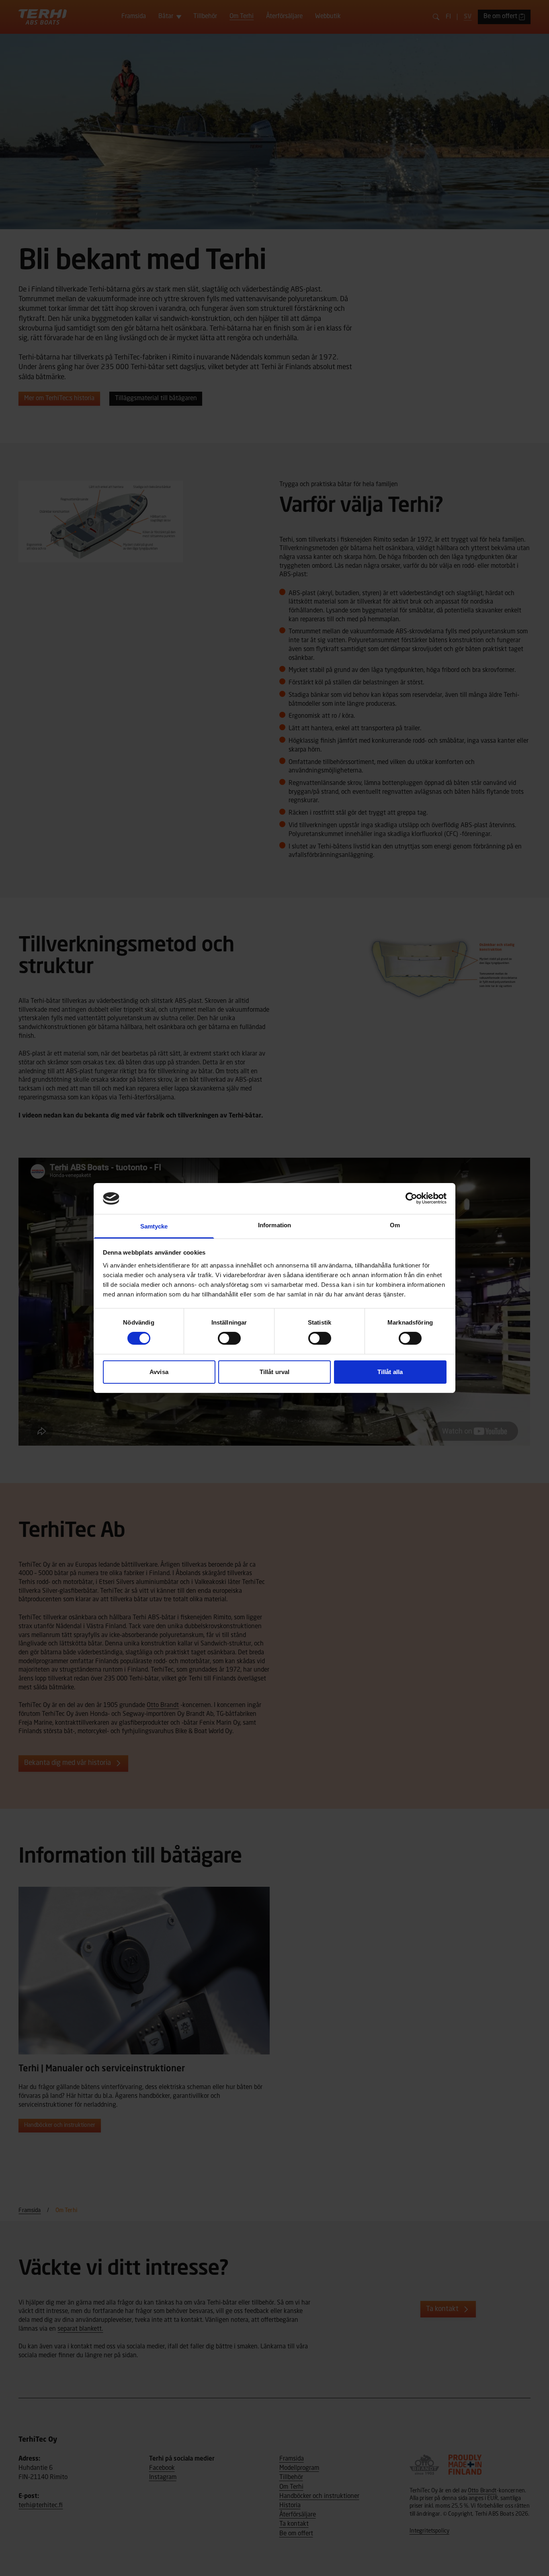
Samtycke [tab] (154, 1226)
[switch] (229, 1338)
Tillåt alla (390, 1372)
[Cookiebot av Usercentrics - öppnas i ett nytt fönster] (411, 1198)
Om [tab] (395, 1225)
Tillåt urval (274, 1372)
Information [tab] (274, 1225)
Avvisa (159, 1372)
